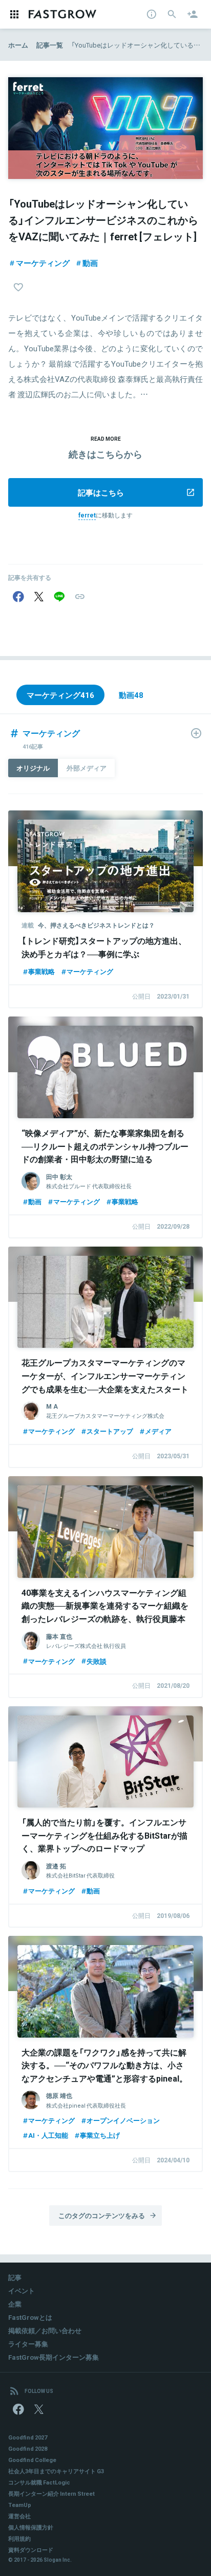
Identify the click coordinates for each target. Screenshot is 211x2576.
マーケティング (43, 263)
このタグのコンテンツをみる (102, 2215)
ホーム (18, 45)
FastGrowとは (30, 2317)
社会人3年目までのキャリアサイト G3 (56, 2471)
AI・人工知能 (48, 2135)
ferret (87, 515)
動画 (90, 263)
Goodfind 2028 (28, 2448)
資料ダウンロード (31, 2550)
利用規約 (19, 2538)
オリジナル (33, 768)
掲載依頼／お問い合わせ (45, 2330)
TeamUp (20, 2505)
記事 (15, 2277)
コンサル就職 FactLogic (39, 2482)
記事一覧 (50, 45)
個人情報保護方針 (31, 2527)
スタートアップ (110, 1431)
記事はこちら (101, 492)
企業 (15, 2304)
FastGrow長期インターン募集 (54, 2357)
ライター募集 (28, 2344)
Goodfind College (32, 2460)
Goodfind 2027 (28, 2437)
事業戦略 (41, 971)
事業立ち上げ (100, 2135)
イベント (22, 2290)
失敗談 (97, 1661)
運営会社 (19, 2516)
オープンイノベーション (123, 2120)
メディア (158, 1431)
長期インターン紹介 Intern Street (51, 2493)
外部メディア (87, 768)
